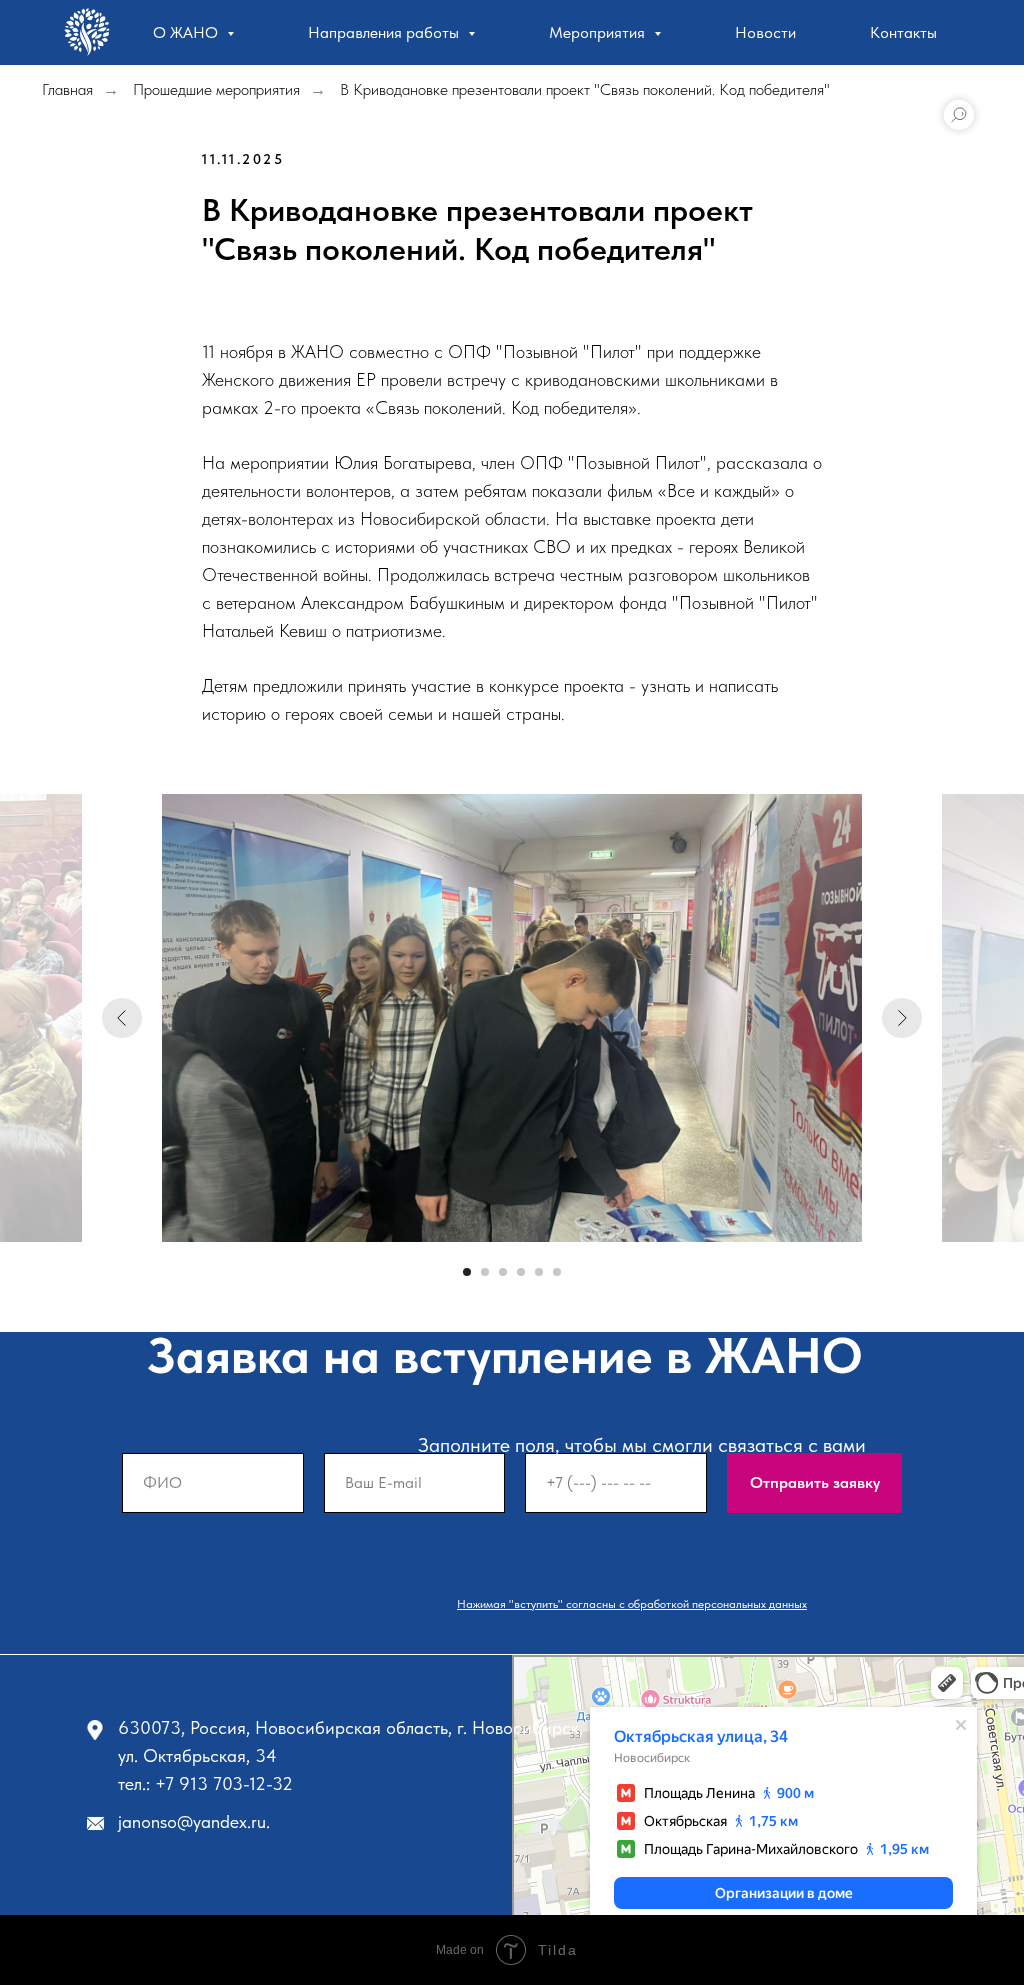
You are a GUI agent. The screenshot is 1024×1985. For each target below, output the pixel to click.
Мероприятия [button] (599, 32)
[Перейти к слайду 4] (521, 1272)
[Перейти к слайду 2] (485, 1272)
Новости (765, 32)
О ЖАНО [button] (187, 32)
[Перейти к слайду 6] (557, 1272)
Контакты (903, 32)
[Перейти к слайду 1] (467, 1272)
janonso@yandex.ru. (194, 1821)
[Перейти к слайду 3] (503, 1272)
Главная (67, 89)
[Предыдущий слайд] (122, 1018)
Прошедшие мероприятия (216, 89)
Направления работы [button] (385, 32)
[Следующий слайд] (902, 1018)
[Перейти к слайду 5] (539, 1272)
